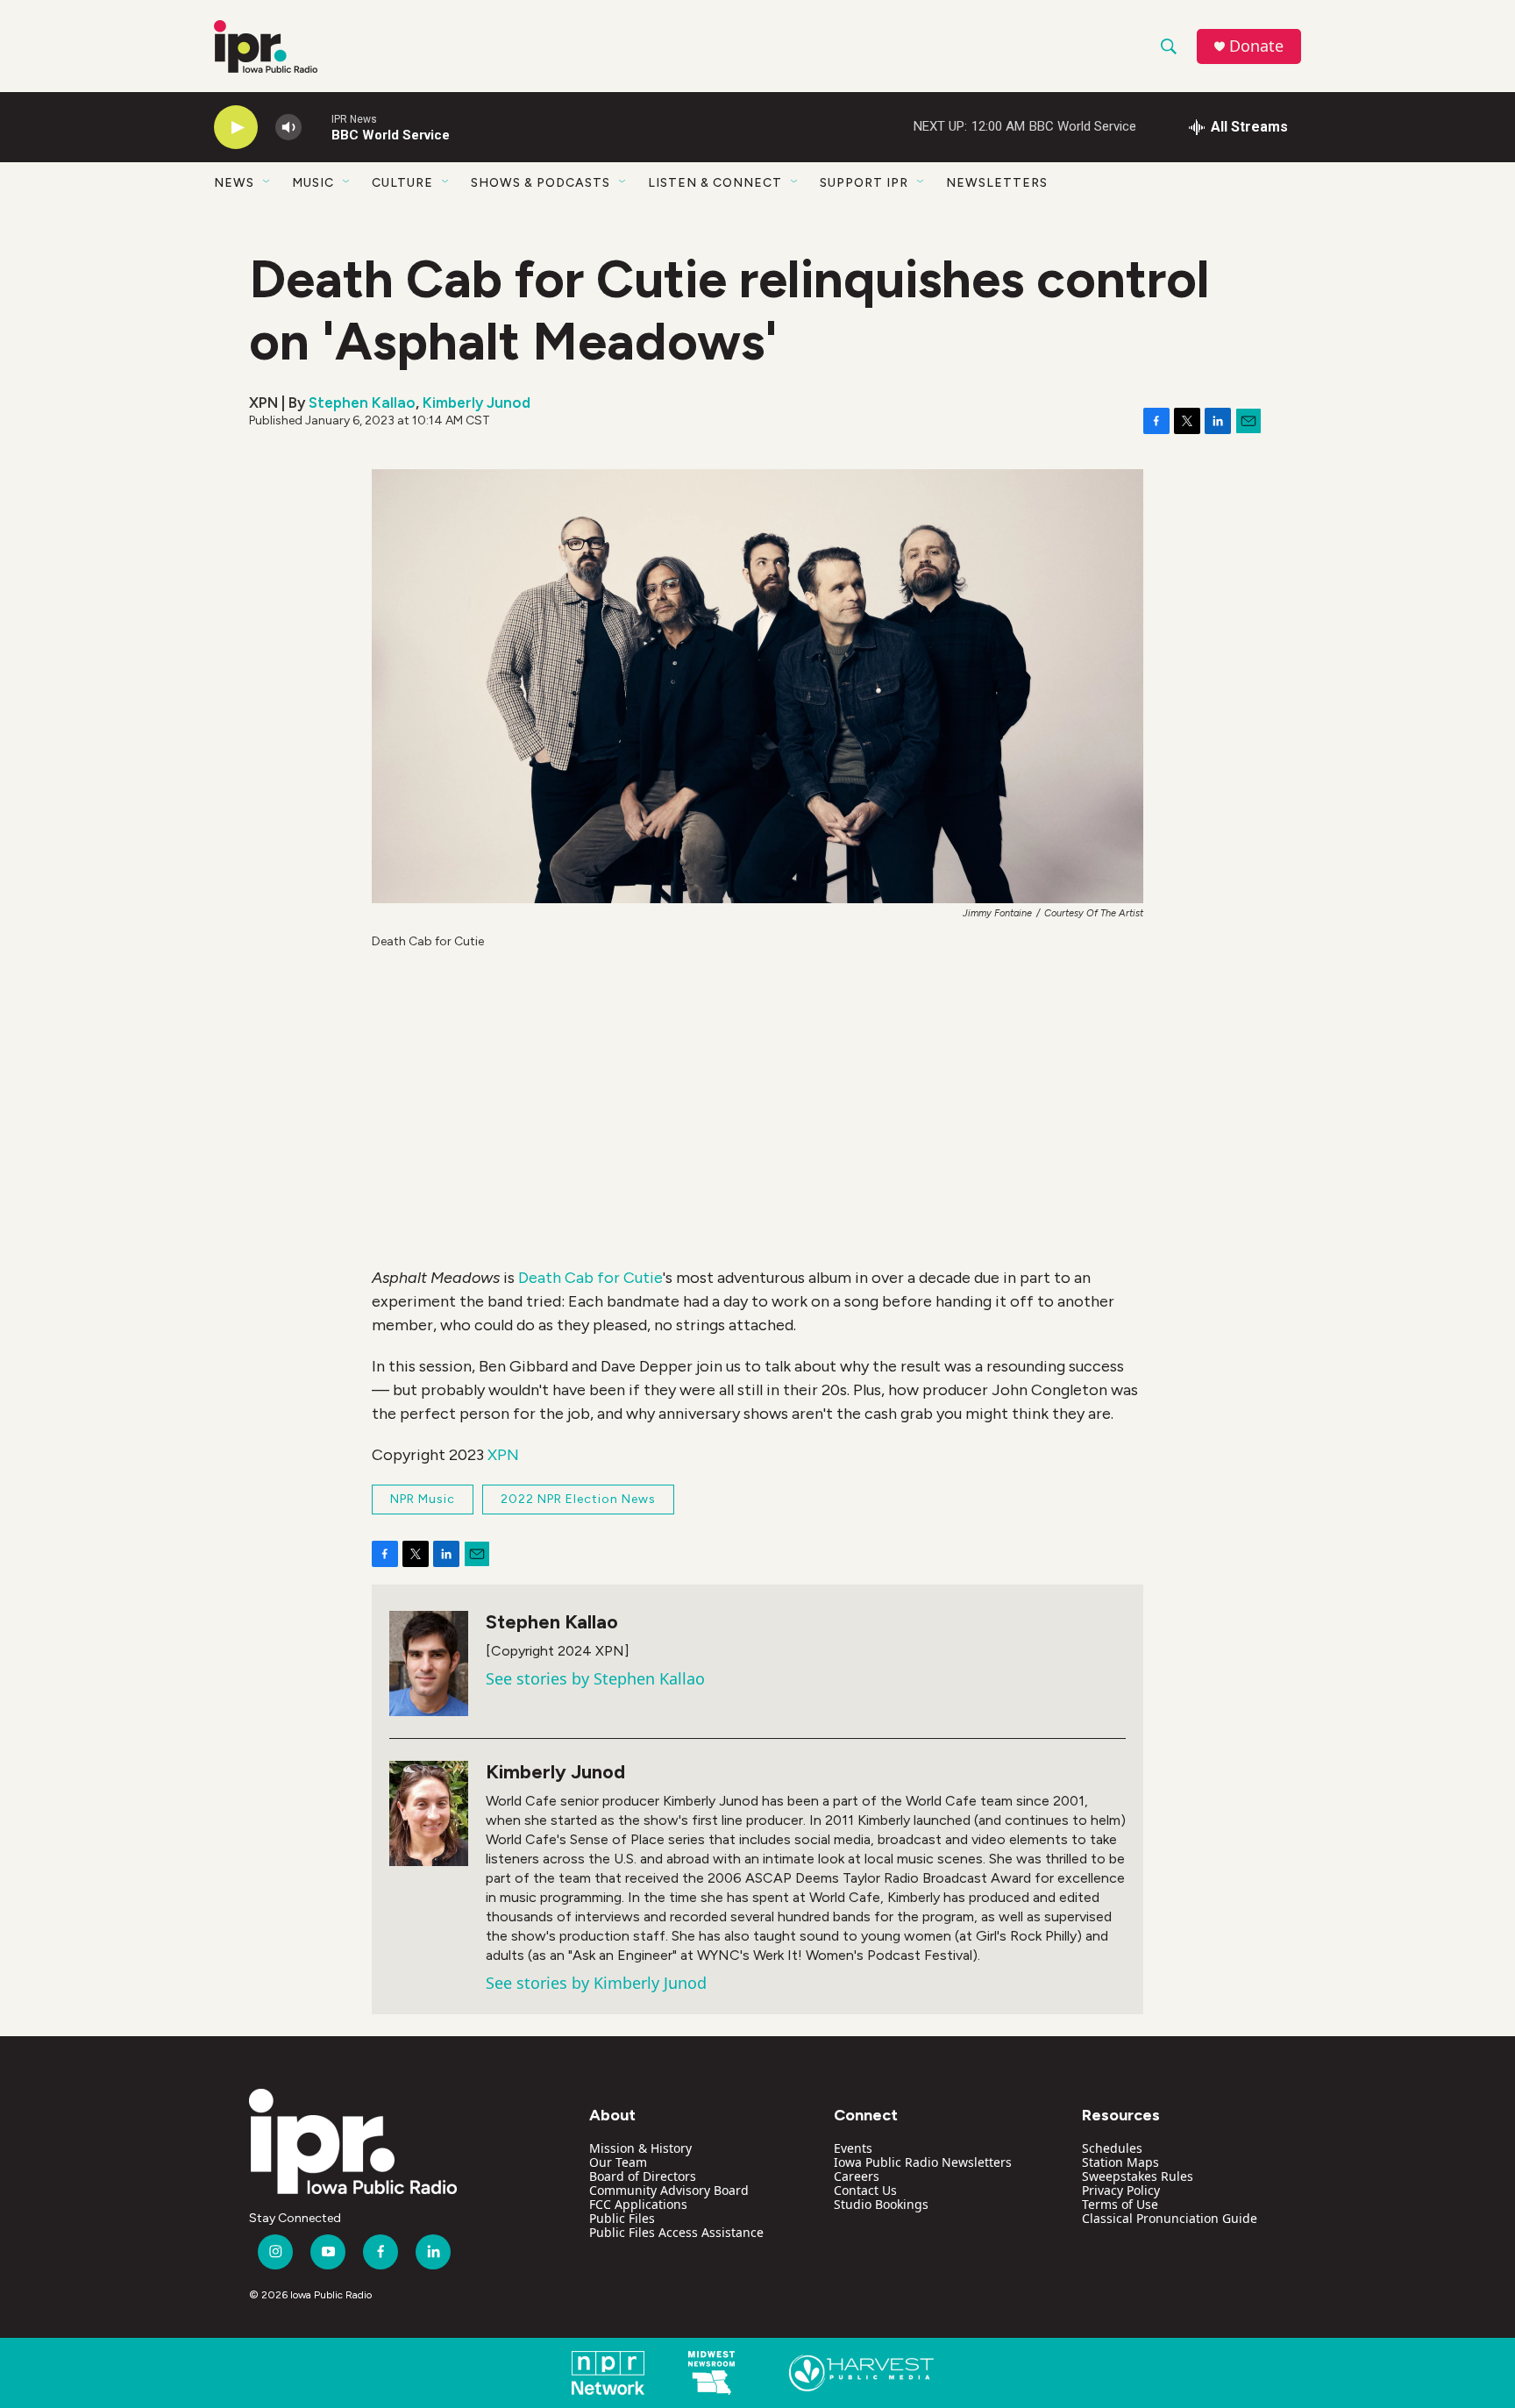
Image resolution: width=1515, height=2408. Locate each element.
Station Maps (1120, 2162)
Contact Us (865, 2190)
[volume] (288, 128)
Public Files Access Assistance (676, 2232)
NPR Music (423, 1499)
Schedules (1112, 2148)
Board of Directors (643, 2176)
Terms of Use (1120, 2204)
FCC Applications (638, 2204)
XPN (503, 1455)
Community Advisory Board (669, 2190)
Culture (402, 183)
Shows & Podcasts (541, 183)
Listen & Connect (715, 183)
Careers (857, 2176)
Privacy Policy (1121, 2190)
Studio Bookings (881, 2204)
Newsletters (997, 183)
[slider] (317, 127)
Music (313, 183)
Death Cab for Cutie (590, 1278)
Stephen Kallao (362, 403)
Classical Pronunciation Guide (1170, 2218)
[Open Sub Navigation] (267, 182)
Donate (1256, 46)
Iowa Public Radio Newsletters (923, 2162)
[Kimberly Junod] (429, 1813)
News (234, 183)
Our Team (618, 2162)
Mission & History (640, 2148)
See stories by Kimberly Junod (596, 1983)
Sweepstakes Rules (1138, 2176)
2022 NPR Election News (578, 1499)
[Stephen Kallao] (429, 1664)
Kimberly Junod (477, 403)
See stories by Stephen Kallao (595, 1678)
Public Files (622, 2218)
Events (853, 2148)
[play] (236, 128)
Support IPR (864, 183)
